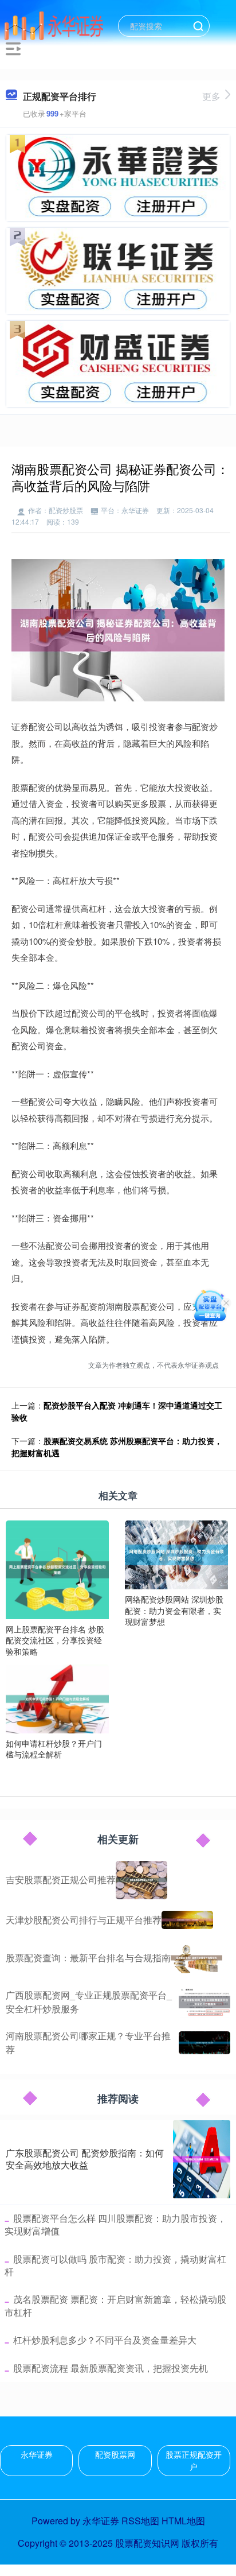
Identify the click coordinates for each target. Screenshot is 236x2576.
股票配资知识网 (147, 2543)
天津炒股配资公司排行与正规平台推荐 (84, 1920)
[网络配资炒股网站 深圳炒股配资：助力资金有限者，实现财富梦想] (176, 1554)
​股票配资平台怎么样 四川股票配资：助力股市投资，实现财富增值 (115, 2224)
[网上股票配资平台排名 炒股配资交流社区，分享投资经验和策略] (57, 1568)
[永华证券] (54, 25)
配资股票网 (115, 2454)
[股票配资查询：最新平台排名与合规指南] (196, 1958)
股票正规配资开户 (194, 2460)
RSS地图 (140, 2521)
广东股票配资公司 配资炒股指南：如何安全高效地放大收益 (85, 2159)
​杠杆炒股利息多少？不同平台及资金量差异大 (105, 2340)
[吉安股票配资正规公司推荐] (141, 1880)
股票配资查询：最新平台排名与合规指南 (88, 1958)
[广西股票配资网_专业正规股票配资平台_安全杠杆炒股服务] (204, 2002)
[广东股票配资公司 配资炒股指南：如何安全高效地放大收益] (202, 2159)
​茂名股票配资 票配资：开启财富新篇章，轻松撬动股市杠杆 (115, 2305)
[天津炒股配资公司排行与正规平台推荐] (187, 1920)
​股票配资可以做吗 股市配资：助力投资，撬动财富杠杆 (115, 2265)
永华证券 (37, 2454)
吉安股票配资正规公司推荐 (61, 1879)
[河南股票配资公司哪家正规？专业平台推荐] (204, 2043)
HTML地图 (183, 2521)
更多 (211, 96)
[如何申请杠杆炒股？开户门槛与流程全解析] (57, 1698)
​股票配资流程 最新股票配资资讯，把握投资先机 (111, 2368)
